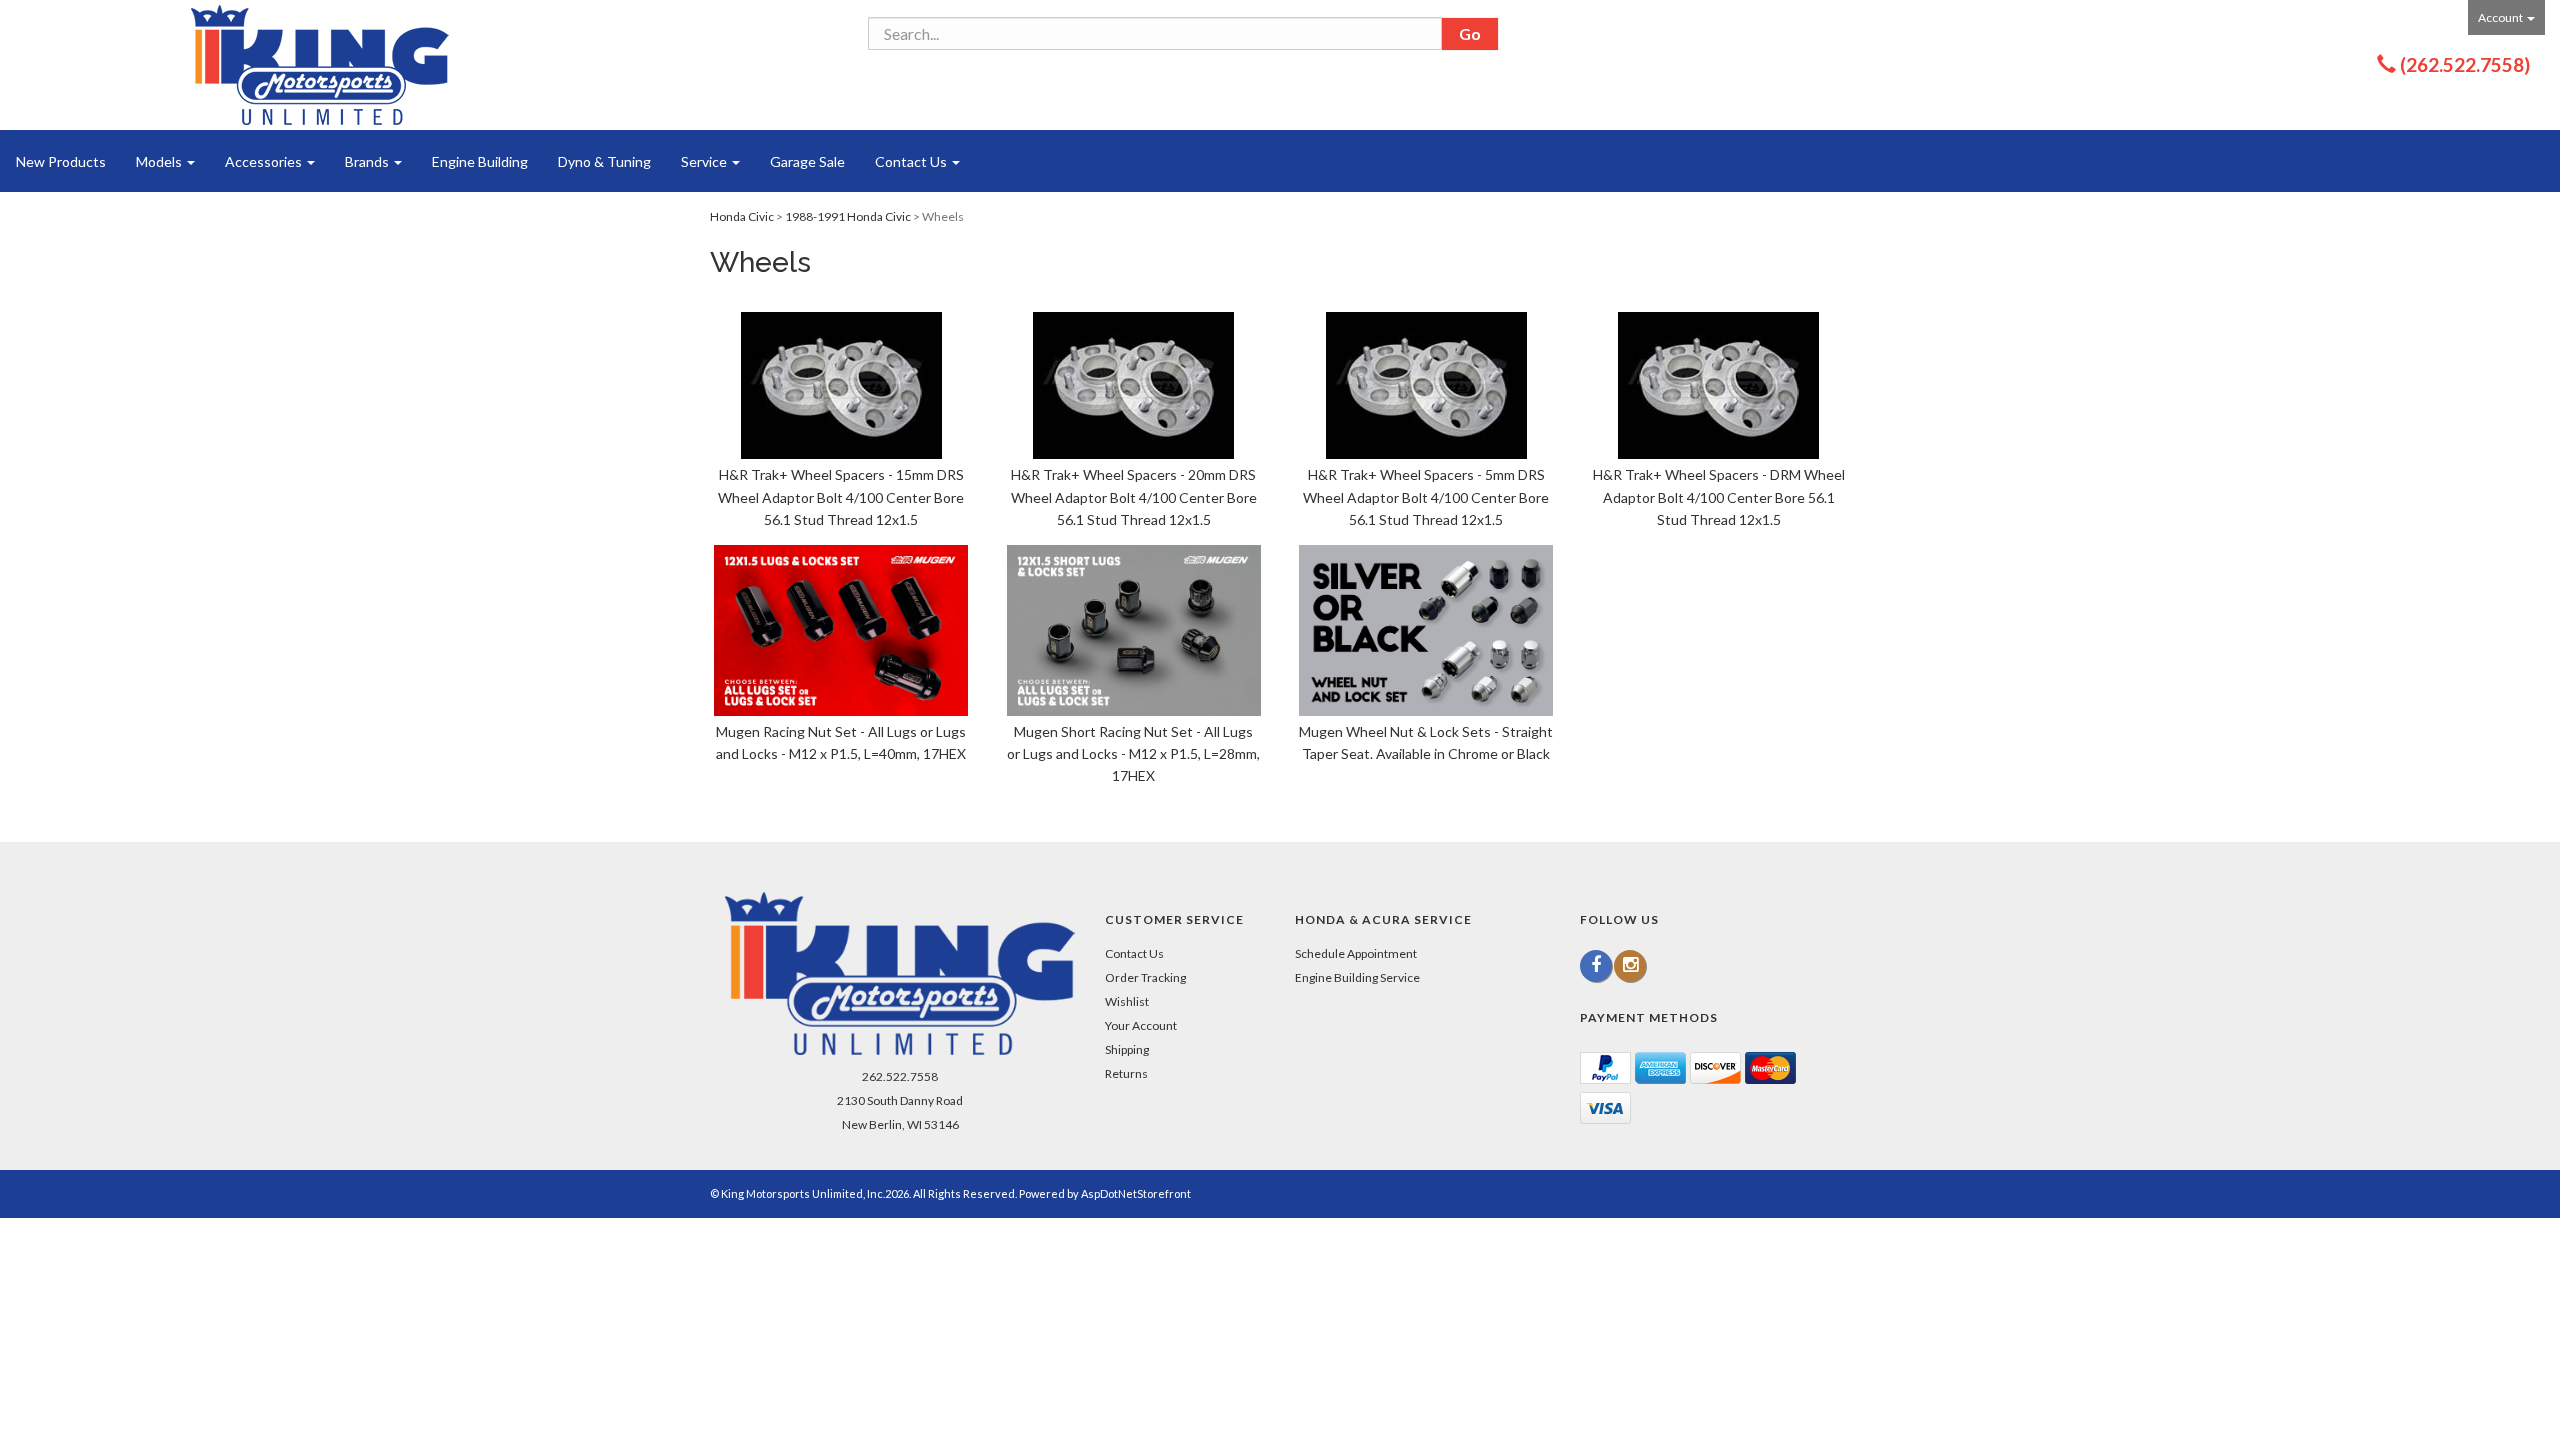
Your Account (1141, 1025)
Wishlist (1127, 1001)
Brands (368, 161)
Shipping (1127, 1049)
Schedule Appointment (1356, 953)
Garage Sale (807, 161)
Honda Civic (742, 216)
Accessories (265, 161)
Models (160, 161)
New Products (61, 161)
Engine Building (480, 161)
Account (2501, 17)
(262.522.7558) (2465, 64)
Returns (1126, 1073)
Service (705, 161)
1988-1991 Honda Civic (848, 216)
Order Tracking (1145, 977)
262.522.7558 (900, 1076)
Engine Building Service (1357, 977)
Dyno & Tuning (604, 161)
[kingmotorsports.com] (320, 65)
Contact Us (912, 161)
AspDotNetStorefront (1136, 1193)
